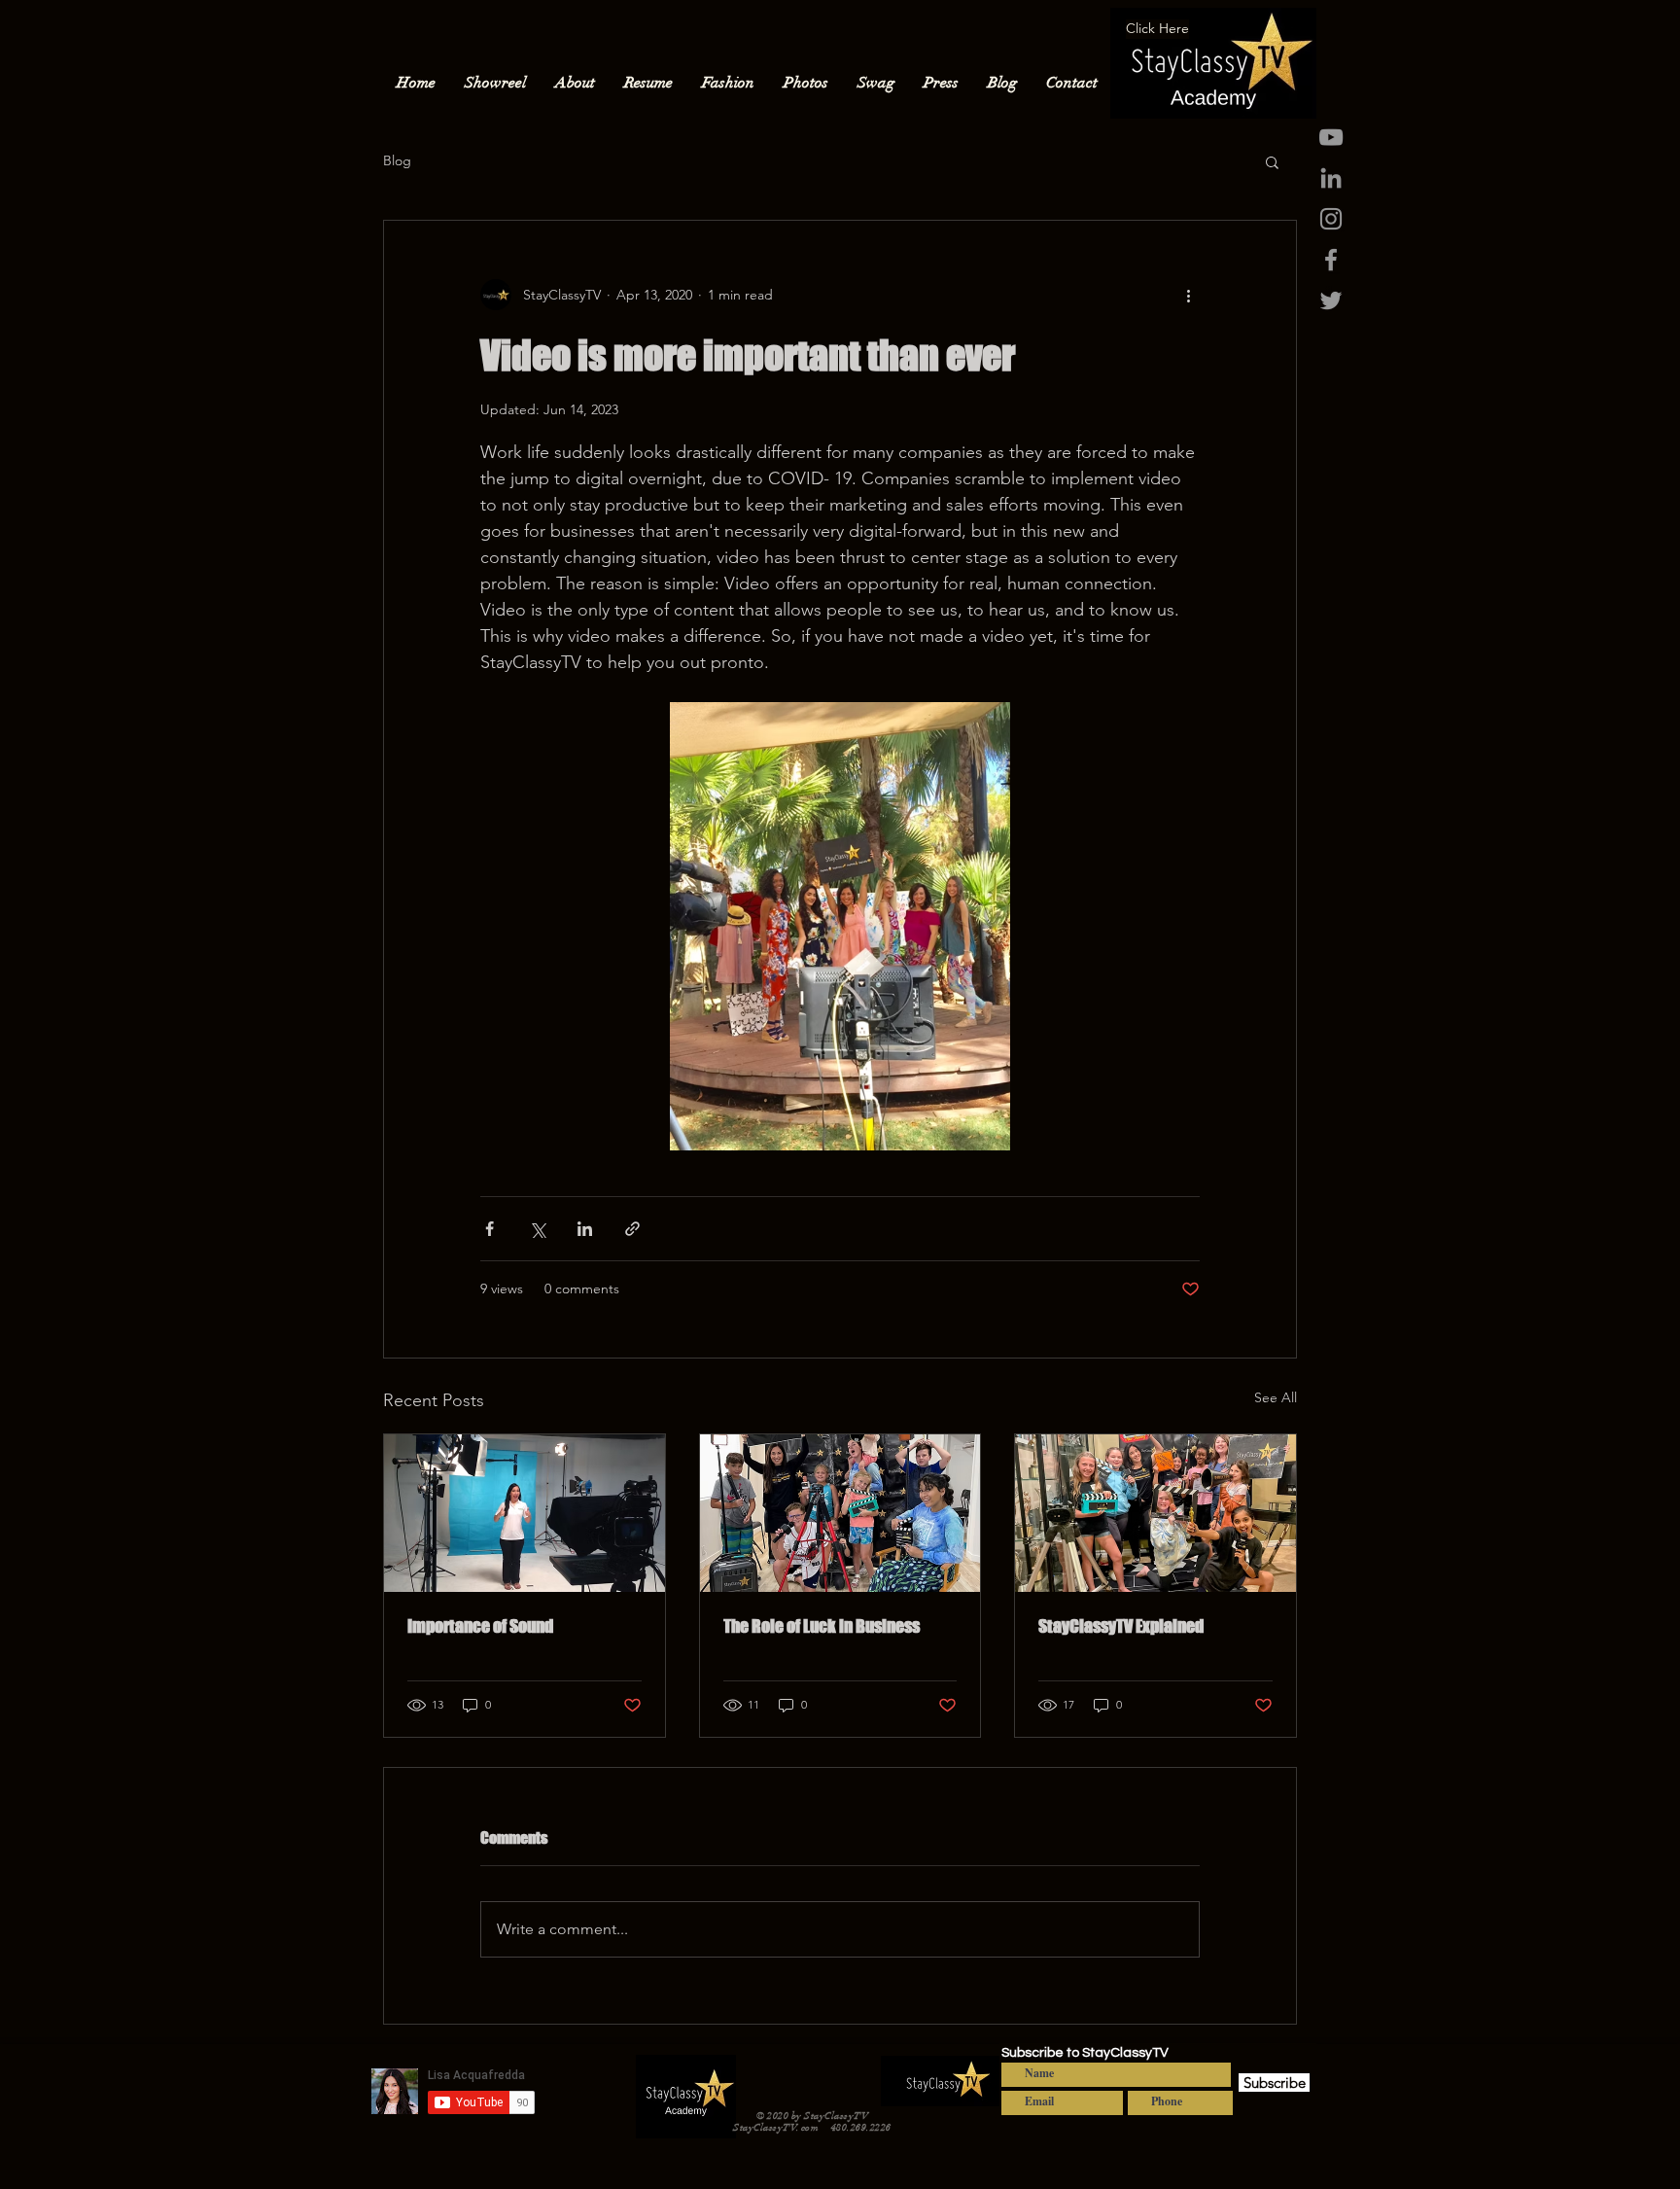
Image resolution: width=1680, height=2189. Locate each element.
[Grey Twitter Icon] (1331, 300)
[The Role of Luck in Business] (840, 1513)
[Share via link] (632, 1229)
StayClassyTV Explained (1121, 1626)
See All (1276, 1397)
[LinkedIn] (1331, 178)
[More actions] (1188, 295)
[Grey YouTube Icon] (1331, 137)
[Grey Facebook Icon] (1331, 260)
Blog (397, 160)
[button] (1272, 161)
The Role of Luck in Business (822, 1626)
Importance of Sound (480, 1626)
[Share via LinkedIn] (585, 1229)
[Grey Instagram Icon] (1331, 219)
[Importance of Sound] (525, 1513)
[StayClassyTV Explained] (1155, 1513)
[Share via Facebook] (490, 1229)
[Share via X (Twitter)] (537, 1229)
